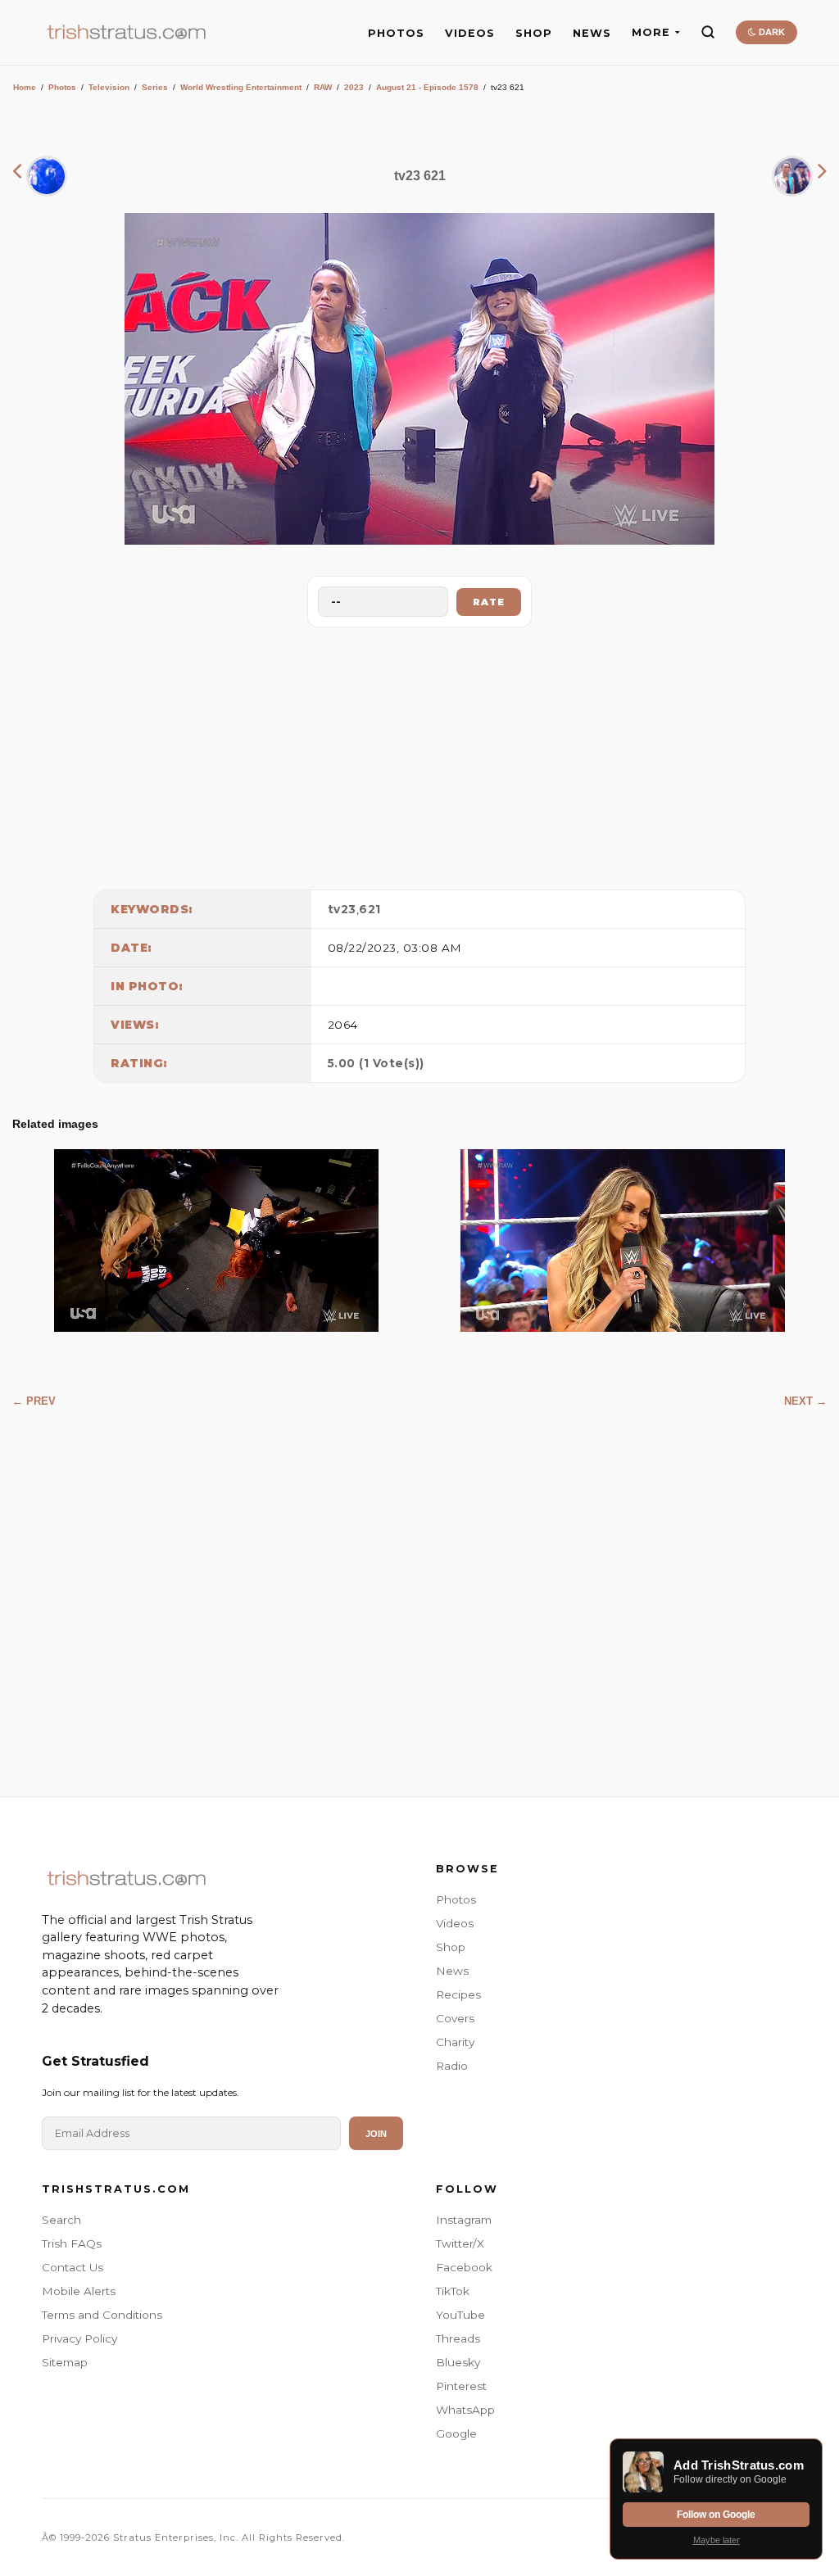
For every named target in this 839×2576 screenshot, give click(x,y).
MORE (651, 32)
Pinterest (461, 2386)
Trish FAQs (72, 2243)
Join (376, 2134)
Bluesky (458, 2362)
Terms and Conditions (102, 2315)
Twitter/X (460, 2243)
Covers (455, 2018)
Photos (62, 87)
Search (61, 2220)
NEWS (592, 33)
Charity (455, 2042)
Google (456, 2433)
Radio (452, 2066)
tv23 (342, 909)
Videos (455, 1923)
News (452, 1971)
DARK (771, 32)
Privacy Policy (79, 2338)
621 (370, 909)
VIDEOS (470, 33)
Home (25, 87)
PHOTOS (396, 33)
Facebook (464, 2267)
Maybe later (717, 2540)
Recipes (458, 1994)
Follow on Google (716, 2515)
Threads (458, 2338)
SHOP (534, 33)
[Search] (708, 32)
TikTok (453, 2291)
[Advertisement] (419, 754)
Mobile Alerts (79, 2291)
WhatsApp (465, 2410)
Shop (451, 1947)
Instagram (464, 2220)
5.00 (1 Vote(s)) (376, 1063)
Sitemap (65, 2362)
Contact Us (73, 2267)
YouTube (460, 2315)
